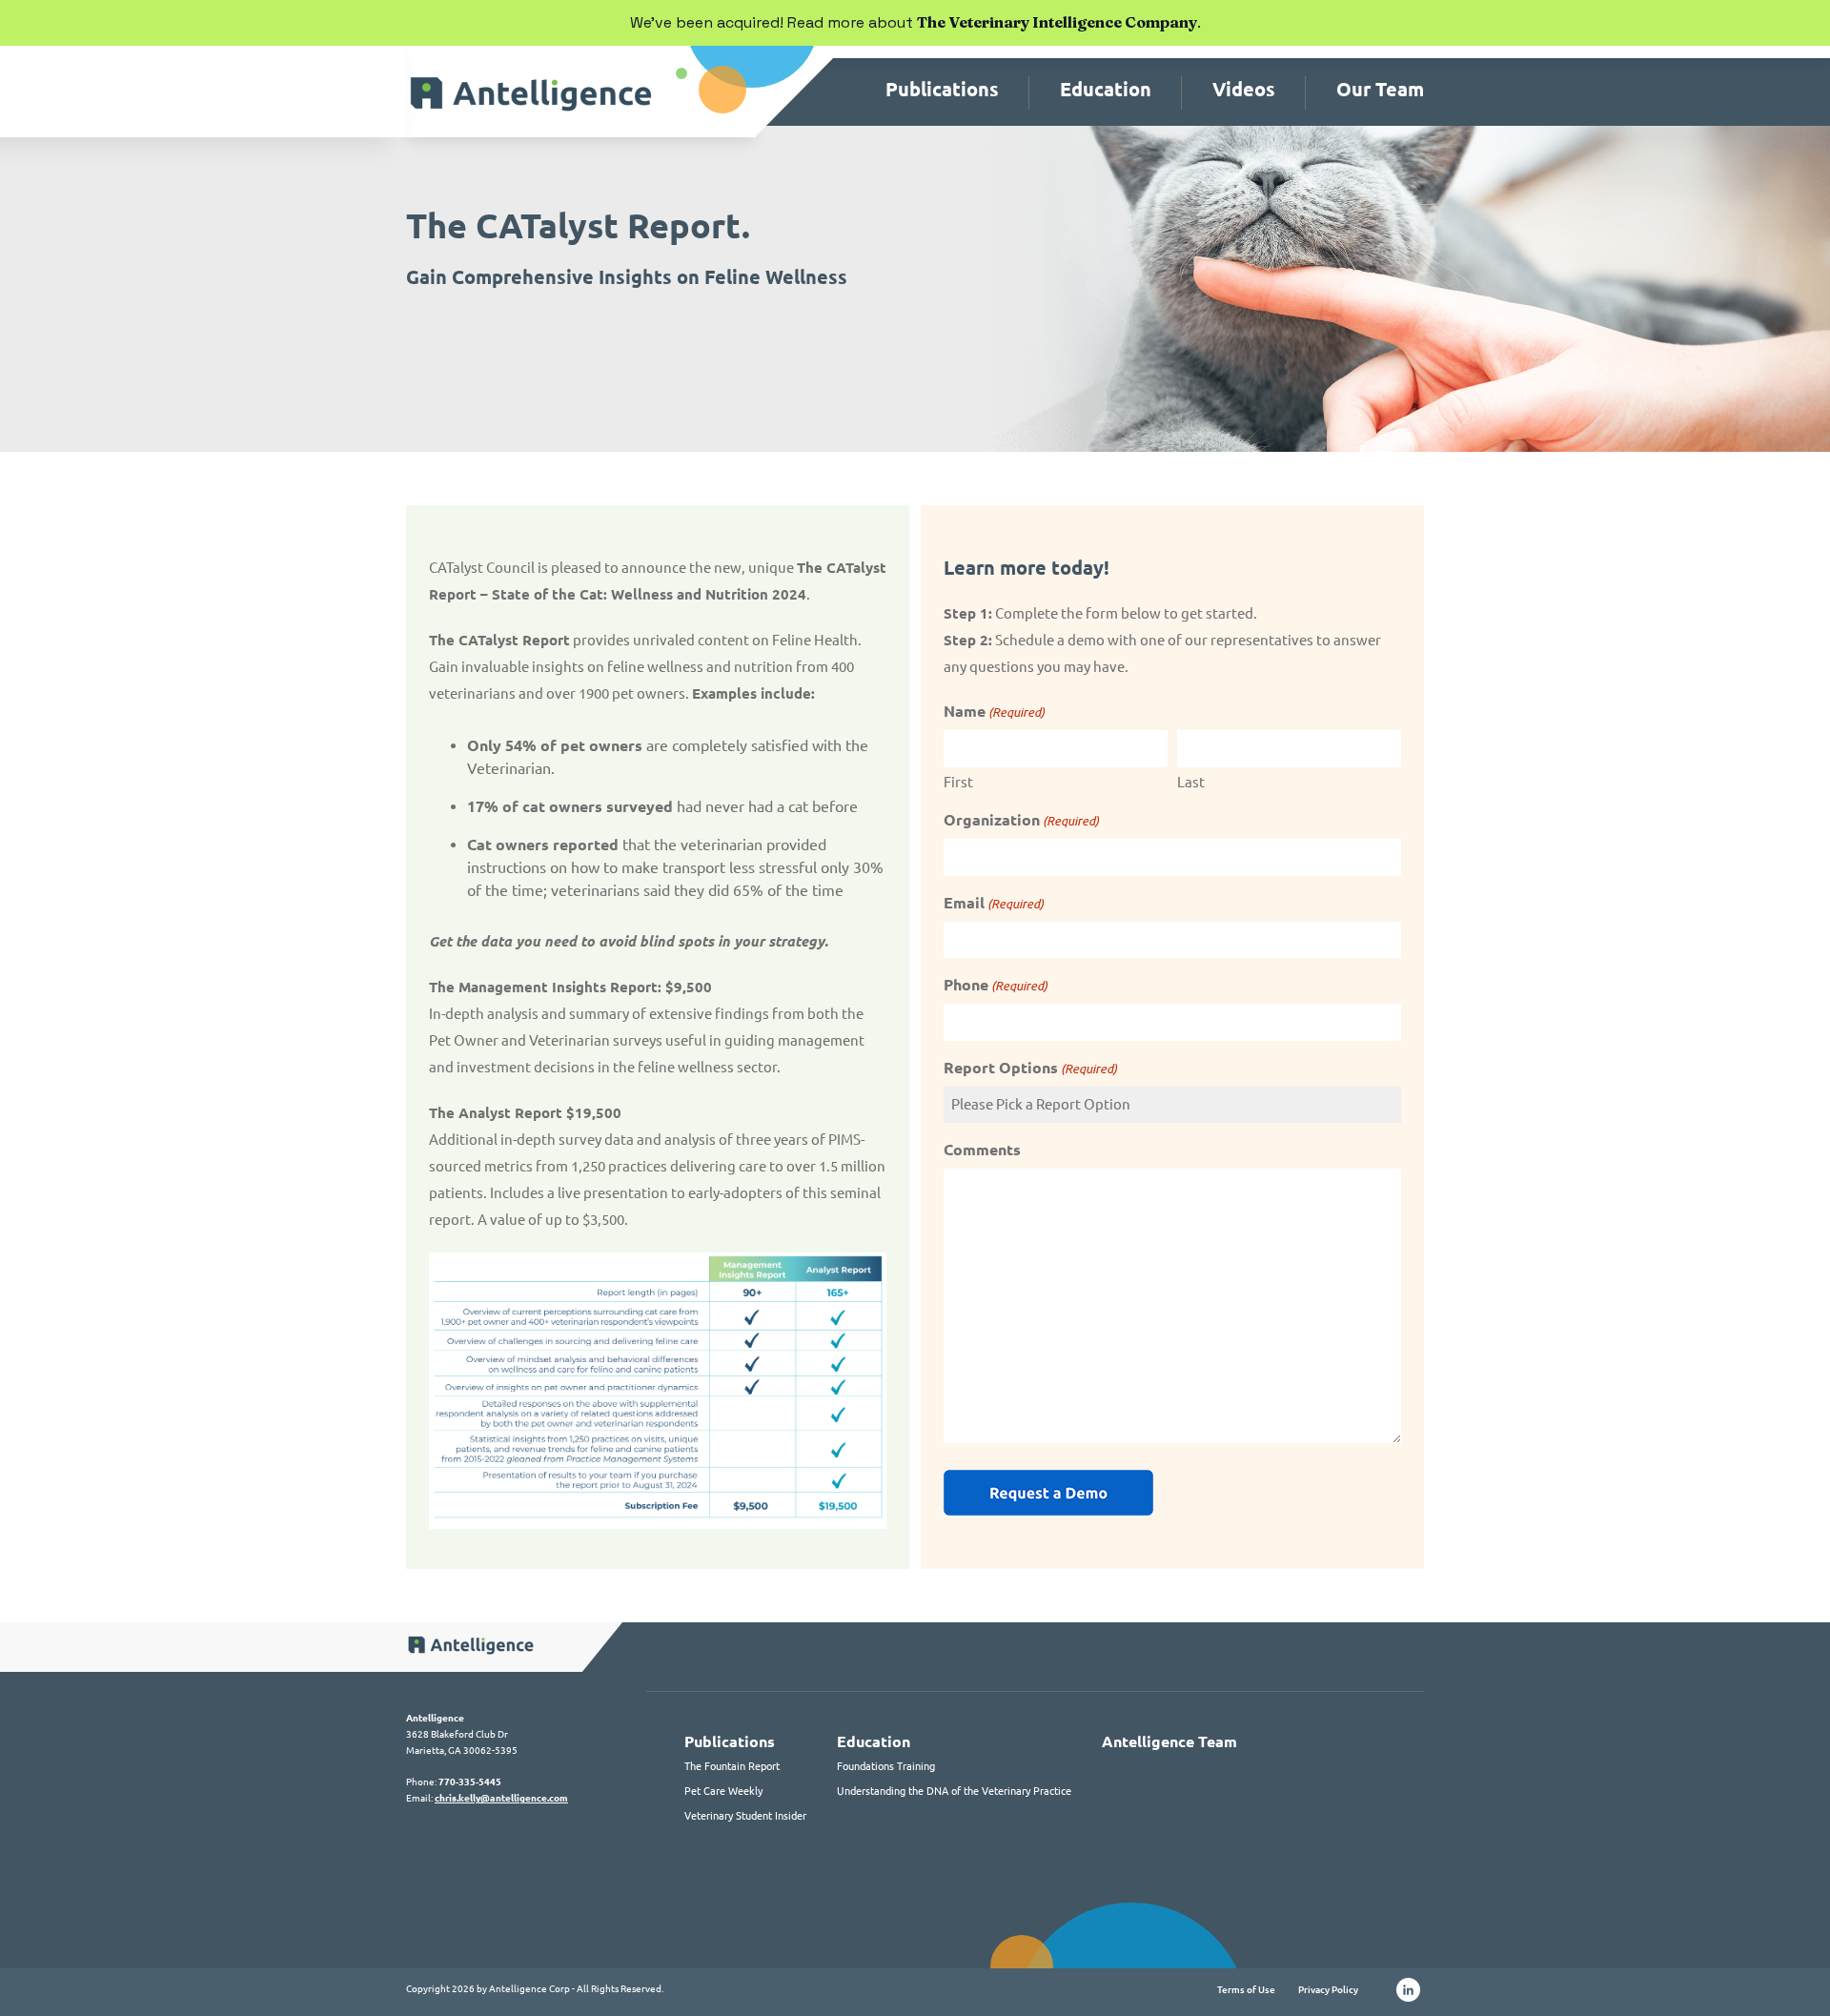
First (958, 782)
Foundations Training (886, 1766)
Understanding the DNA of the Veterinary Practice (954, 1791)
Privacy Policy (1328, 1990)
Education (1106, 89)
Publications (942, 89)
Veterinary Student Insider (745, 1816)
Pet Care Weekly (723, 1791)
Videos (1244, 89)
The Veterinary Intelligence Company (1057, 22)
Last (1191, 782)
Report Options (1030, 1068)
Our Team (1380, 89)
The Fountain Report (732, 1766)
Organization (1021, 820)
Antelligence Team (1169, 1741)
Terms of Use (1246, 1990)
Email (994, 903)
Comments (982, 1150)
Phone (996, 985)
